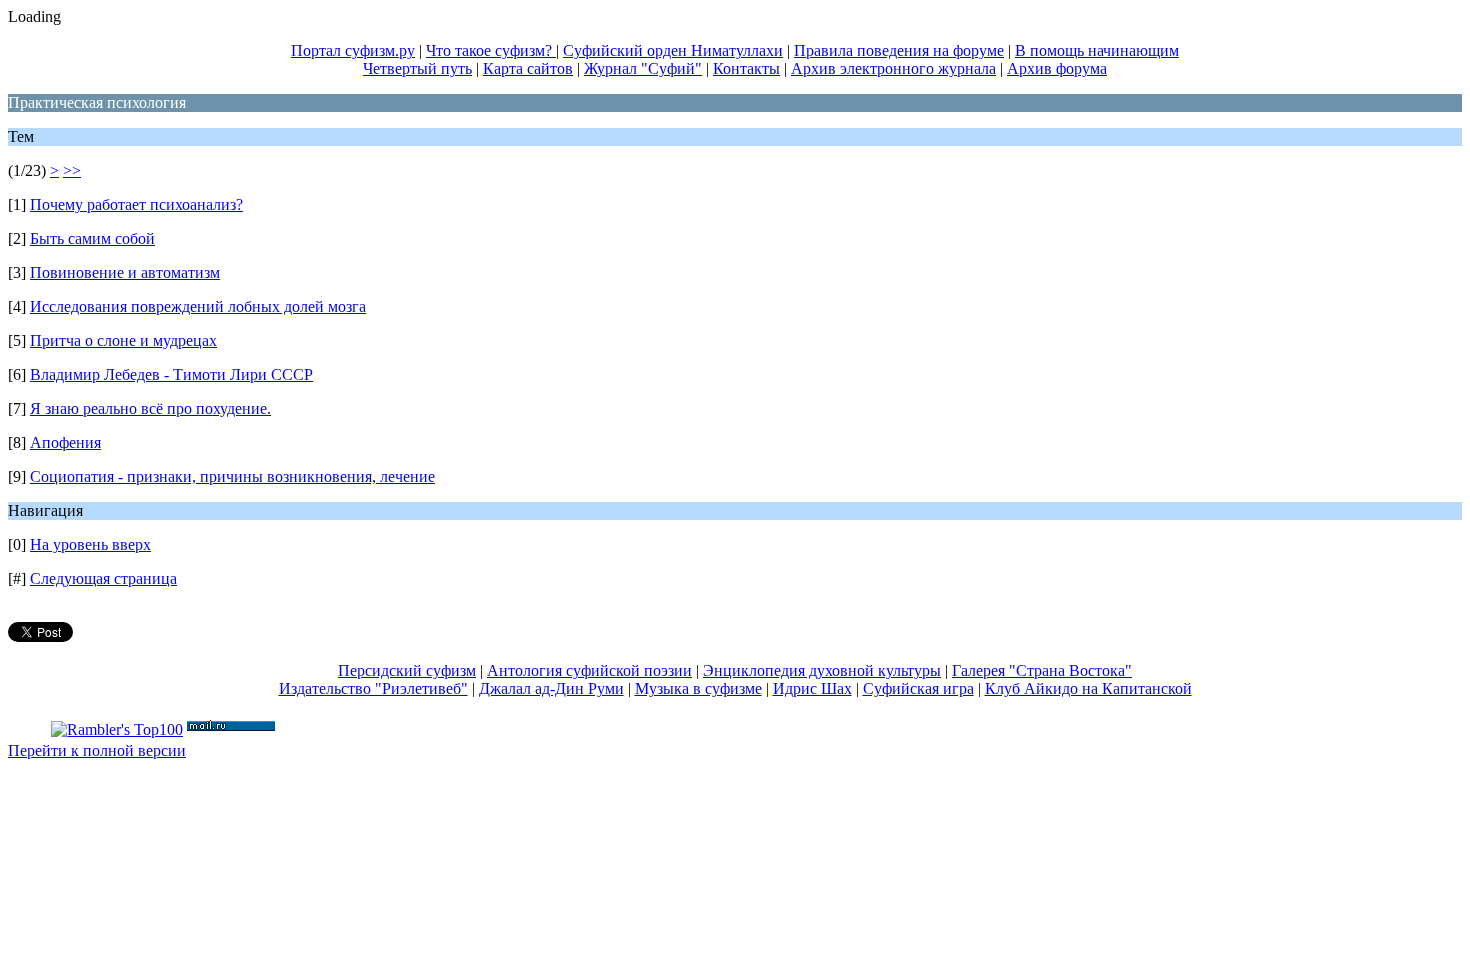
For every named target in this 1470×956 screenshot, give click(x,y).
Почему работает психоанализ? (136, 204)
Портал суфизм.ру (353, 50)
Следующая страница (103, 578)
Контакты (746, 68)
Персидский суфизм (407, 670)
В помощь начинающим (1097, 50)
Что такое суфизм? (491, 50)
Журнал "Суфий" (643, 68)
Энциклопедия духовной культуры (822, 670)
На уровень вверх (90, 544)
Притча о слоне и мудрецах (123, 340)
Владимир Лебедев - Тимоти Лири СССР (171, 374)
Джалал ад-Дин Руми (551, 688)
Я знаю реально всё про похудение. (150, 408)
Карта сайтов (528, 68)
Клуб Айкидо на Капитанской (1088, 688)
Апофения (65, 442)
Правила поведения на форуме (899, 50)
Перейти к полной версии (97, 750)
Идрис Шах (812, 688)
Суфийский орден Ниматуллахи (673, 50)
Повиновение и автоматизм (125, 272)
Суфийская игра (918, 688)
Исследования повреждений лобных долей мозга (198, 306)
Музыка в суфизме (698, 688)
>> (72, 170)
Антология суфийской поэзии (589, 670)
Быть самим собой (92, 238)
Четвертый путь (417, 68)
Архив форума (1057, 68)
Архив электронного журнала (893, 68)
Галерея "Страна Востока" (1042, 670)
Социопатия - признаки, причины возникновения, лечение (232, 476)
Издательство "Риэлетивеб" (373, 688)
